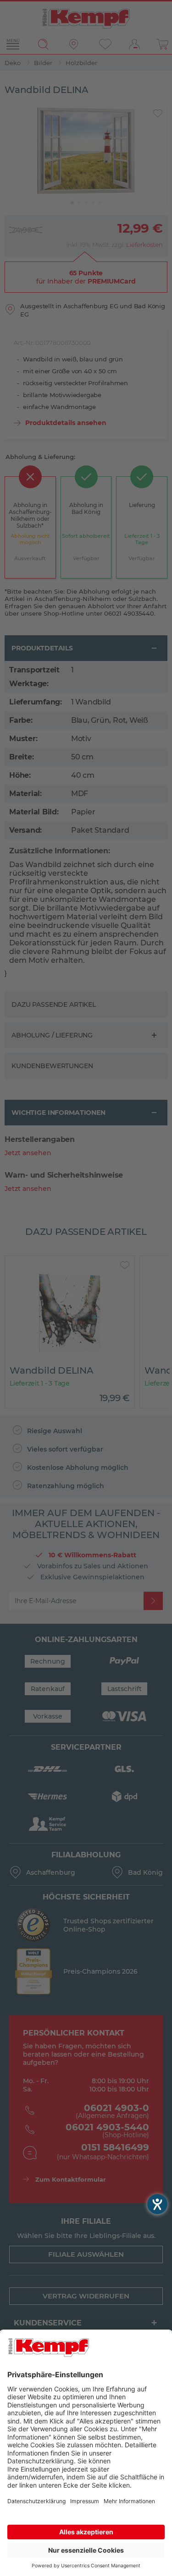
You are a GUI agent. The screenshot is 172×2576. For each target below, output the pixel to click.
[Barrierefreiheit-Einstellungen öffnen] (157, 2204)
